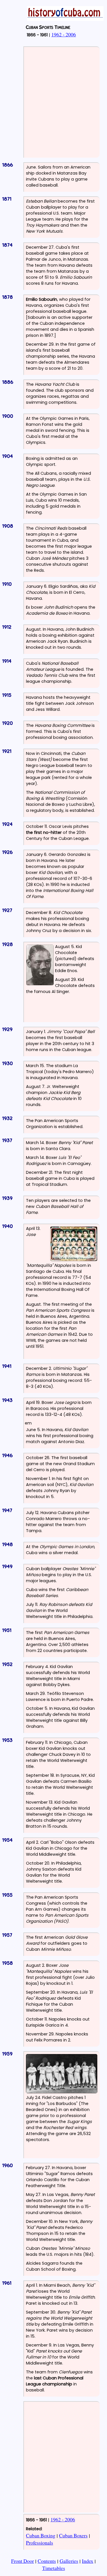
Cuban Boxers (73, 2535)
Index (88, 2561)
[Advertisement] (53, 101)
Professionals (40, 2543)
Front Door (23, 2561)
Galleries (69, 2561)
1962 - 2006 (64, 34)
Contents (47, 2561)
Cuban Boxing (41, 2535)
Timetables (54, 2568)
